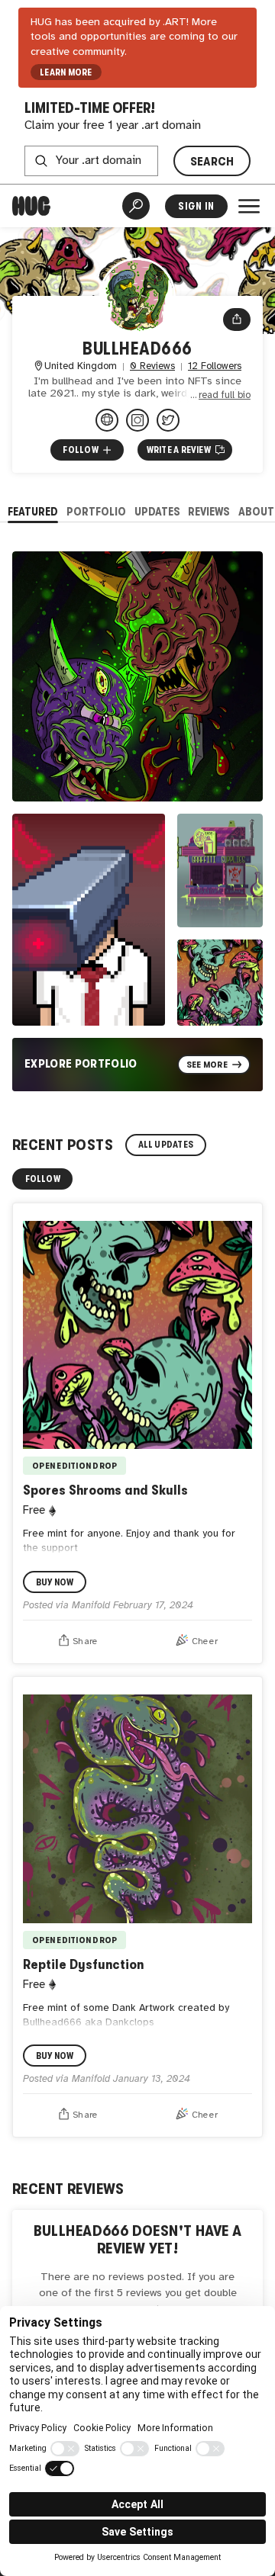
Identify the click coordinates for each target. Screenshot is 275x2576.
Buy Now (55, 1582)
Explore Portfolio (81, 1063)
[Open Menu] (249, 206)
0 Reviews (152, 366)
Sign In (196, 206)
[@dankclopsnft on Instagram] (137, 420)
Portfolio (96, 511)
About (256, 511)
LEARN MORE (66, 72)
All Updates (166, 1145)
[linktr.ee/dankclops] (107, 420)
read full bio (225, 395)
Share (85, 1641)
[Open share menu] (237, 320)
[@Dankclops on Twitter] (168, 420)
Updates (157, 511)
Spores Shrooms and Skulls (105, 1490)
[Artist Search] (136, 206)
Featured (33, 511)
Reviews (209, 511)
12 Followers (215, 366)
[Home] (31, 206)
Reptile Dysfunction (83, 1964)
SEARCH (212, 161)
